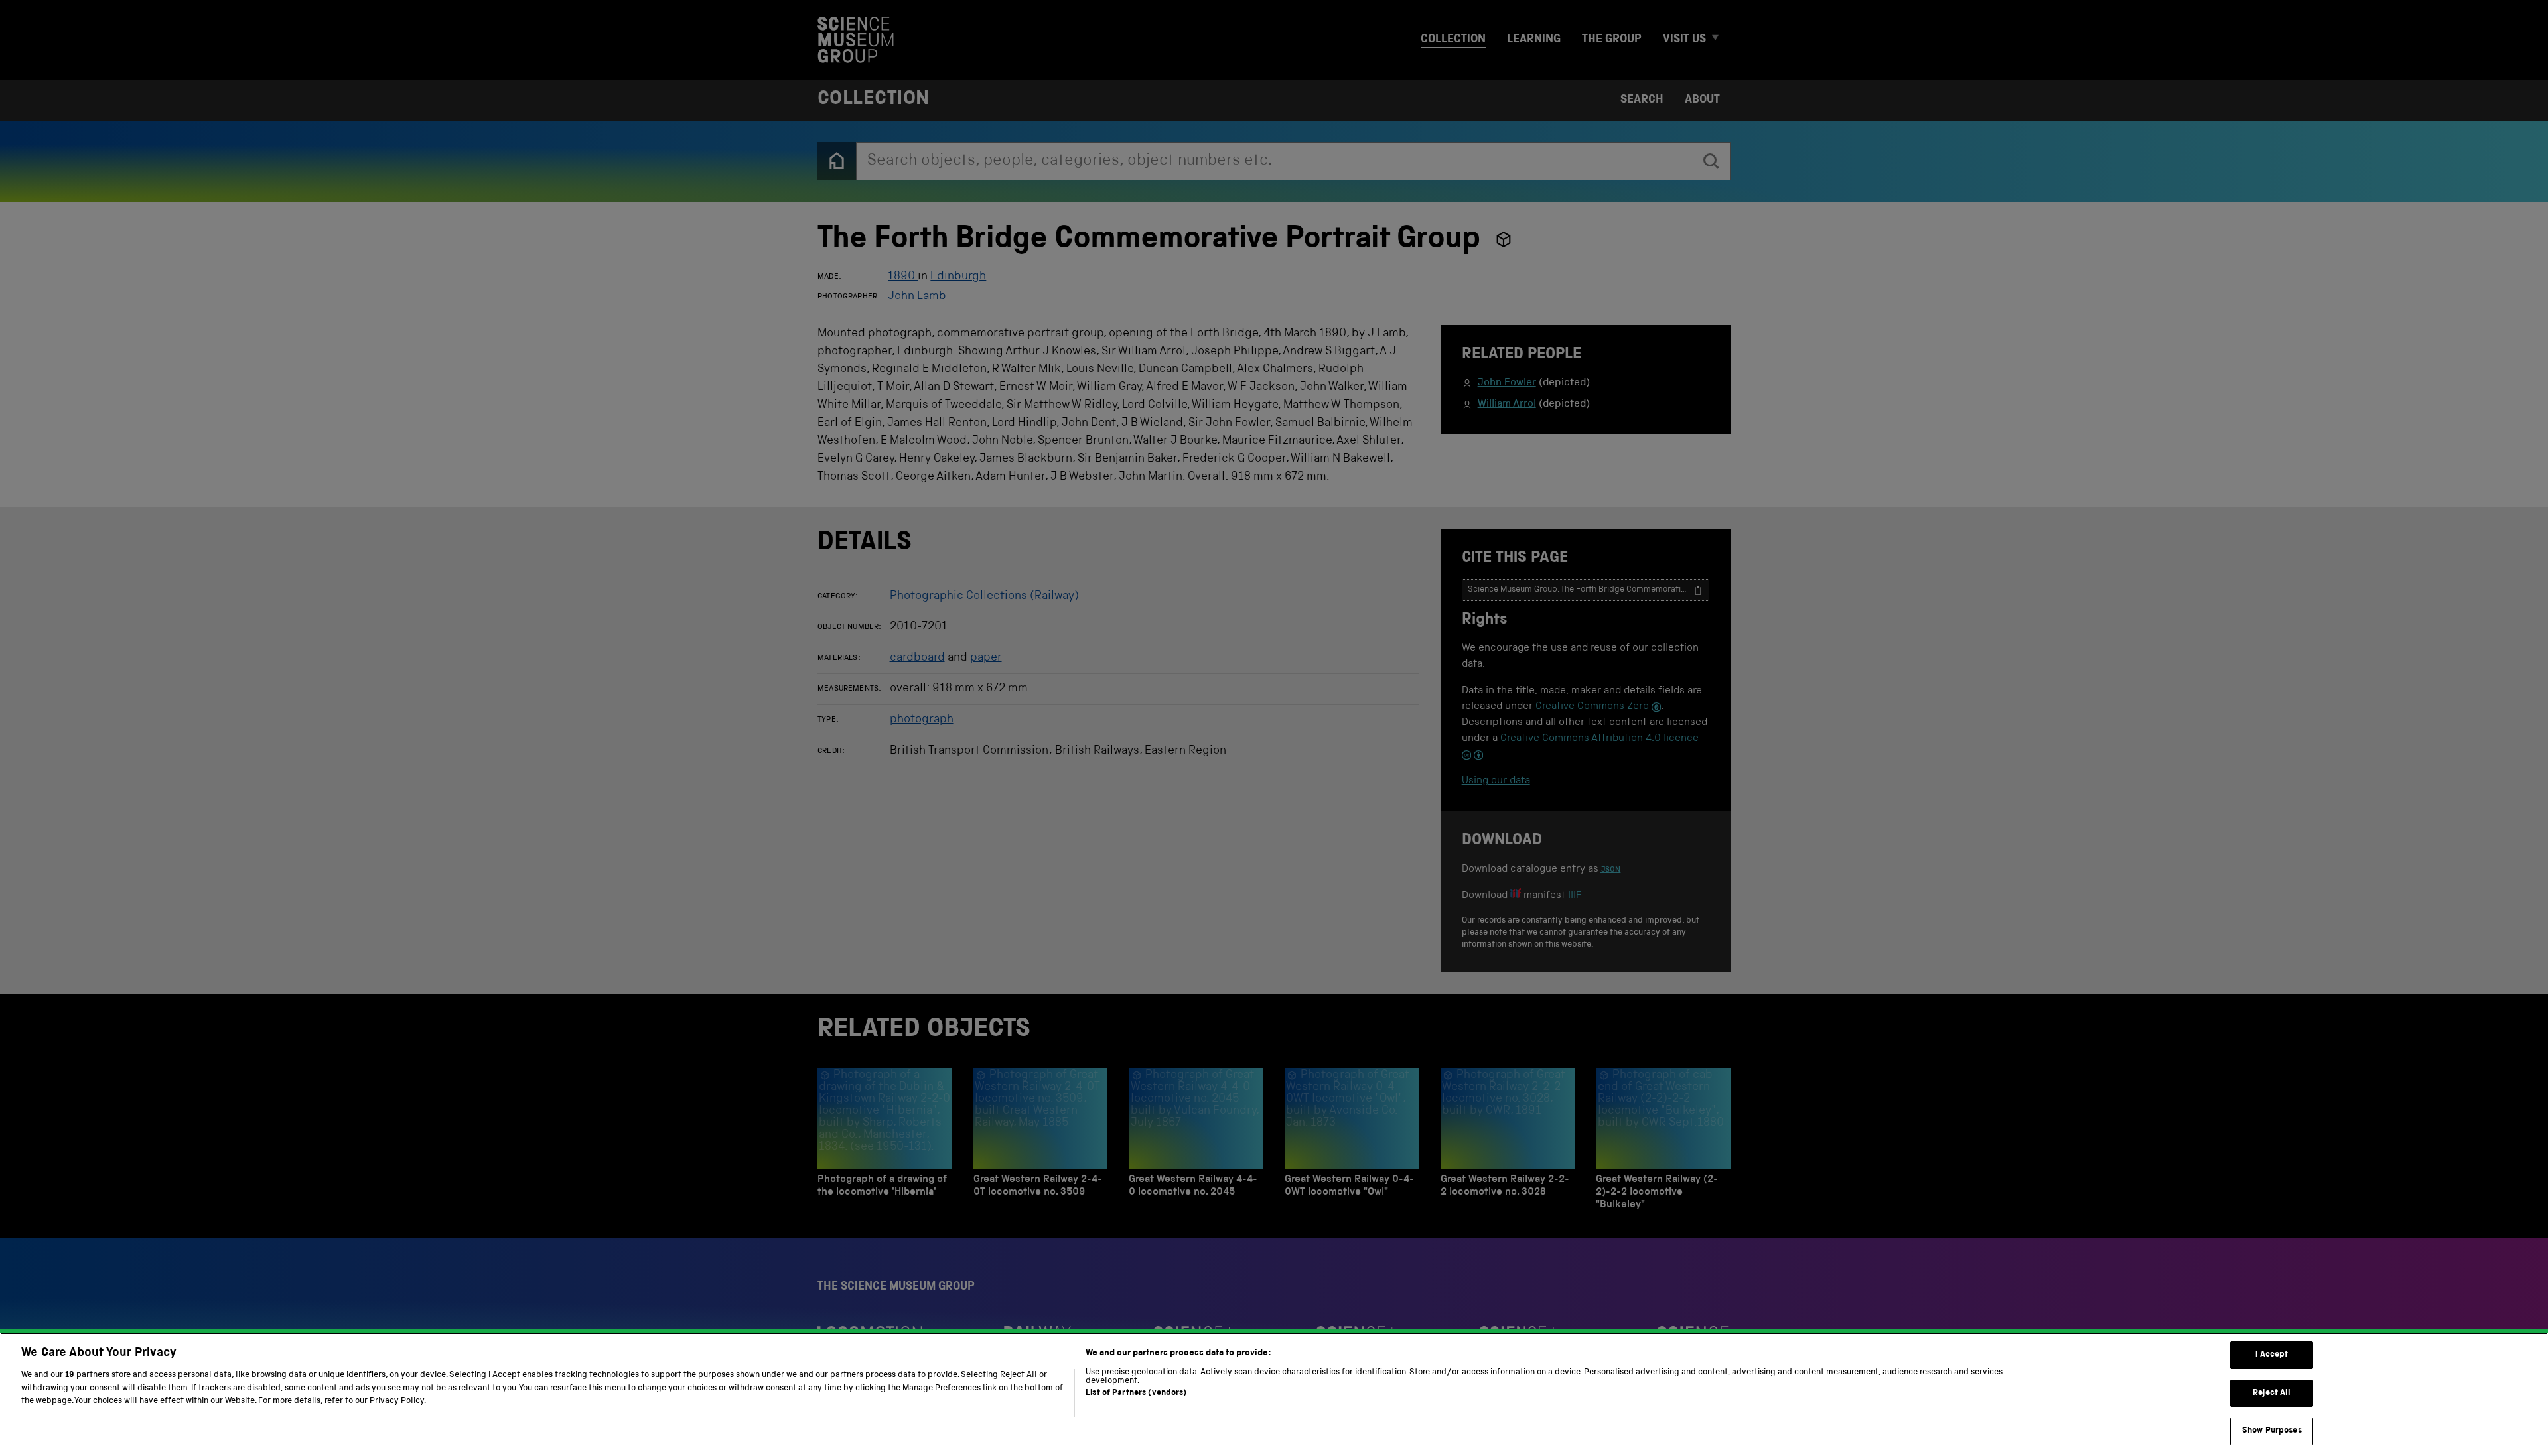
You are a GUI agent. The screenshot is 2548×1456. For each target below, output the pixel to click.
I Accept (2272, 1355)
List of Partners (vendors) (1136, 1393)
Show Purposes (2272, 1431)
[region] (1274, 1394)
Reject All (2272, 1393)
